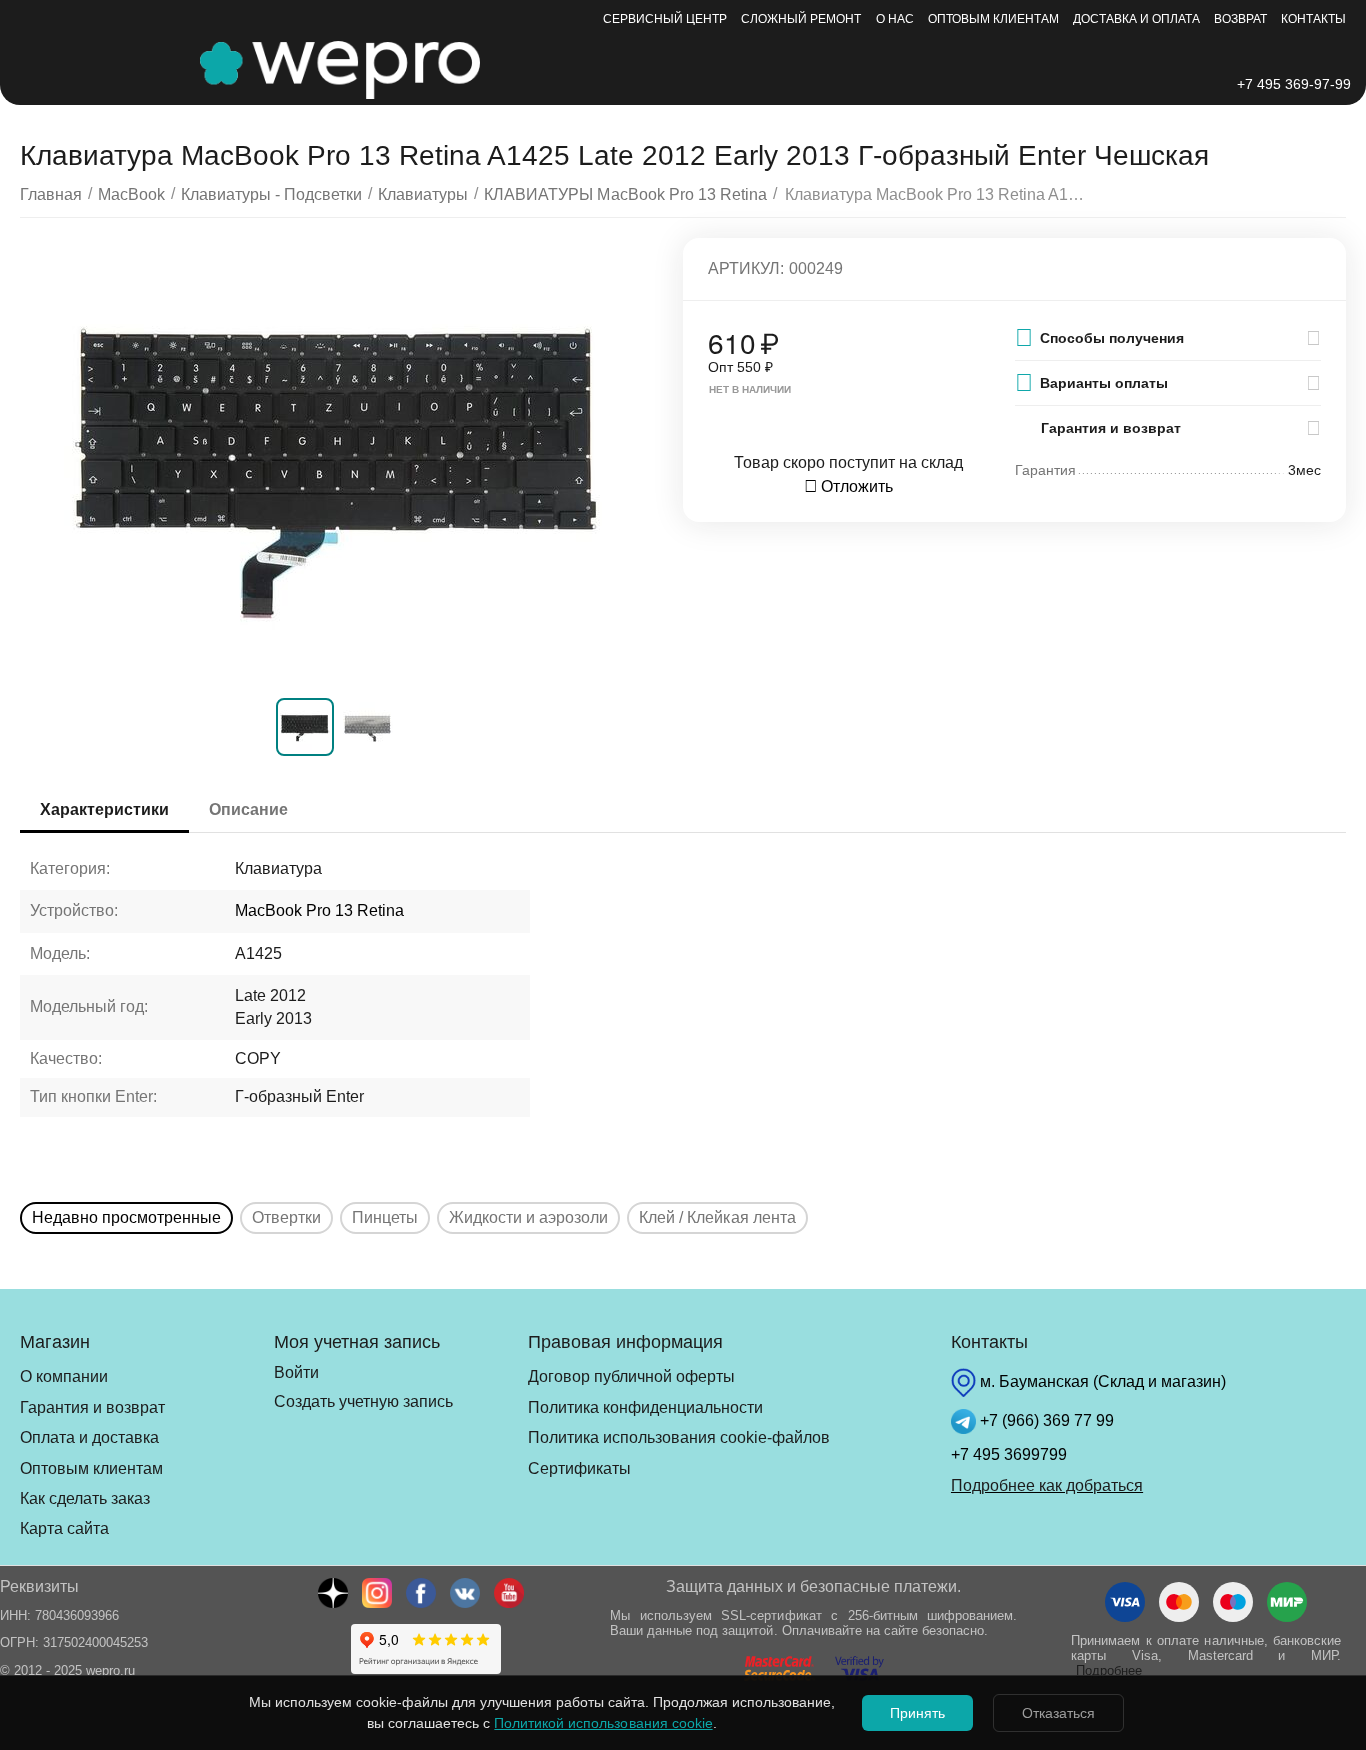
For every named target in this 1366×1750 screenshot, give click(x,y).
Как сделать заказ (85, 1498)
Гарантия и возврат (92, 1407)
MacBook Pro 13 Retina (319, 910)
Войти (296, 1372)
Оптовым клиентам (993, 19)
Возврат (1240, 19)
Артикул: (746, 268)
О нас (895, 19)
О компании (64, 1376)
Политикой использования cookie (603, 1723)
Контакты (1313, 19)
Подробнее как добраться (1047, 1485)
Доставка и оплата (1136, 19)
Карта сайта (64, 1528)
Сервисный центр (665, 19)
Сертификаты (579, 1468)
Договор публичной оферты (631, 1376)
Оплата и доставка (89, 1437)
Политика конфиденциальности (645, 1407)
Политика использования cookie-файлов (679, 1437)
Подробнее (1109, 1670)
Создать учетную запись (363, 1401)
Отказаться (1058, 1713)
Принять (917, 1713)
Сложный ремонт (801, 19)
